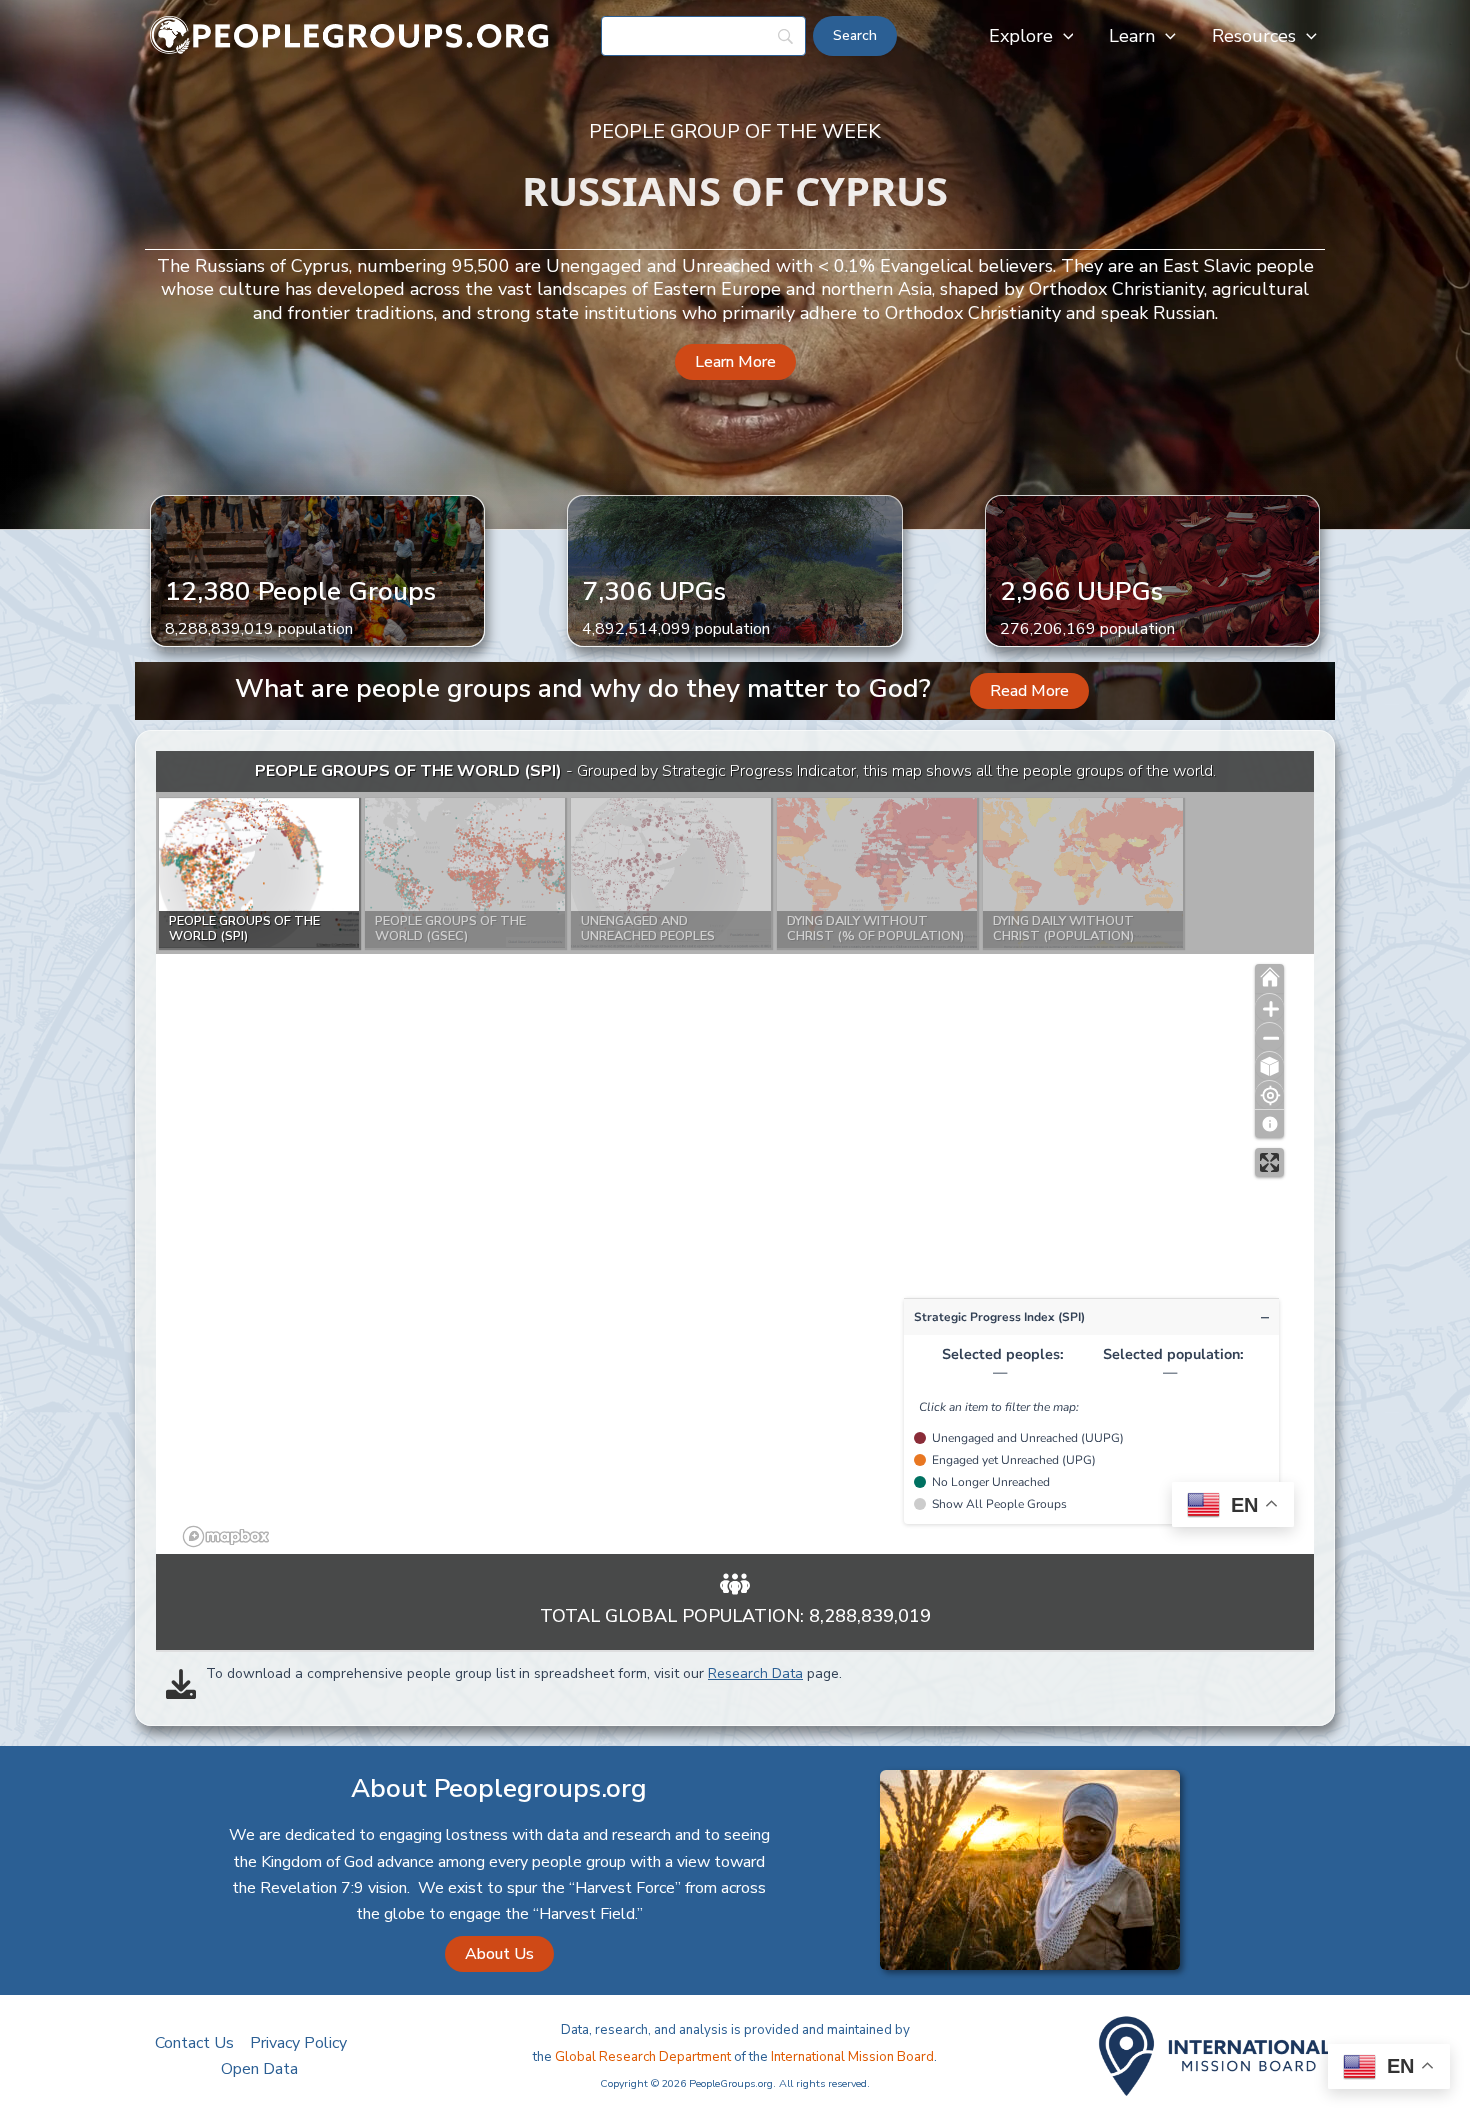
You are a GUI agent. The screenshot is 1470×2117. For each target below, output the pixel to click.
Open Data (259, 2069)
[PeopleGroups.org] (350, 35)
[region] (735, 1152)
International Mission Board (852, 2057)
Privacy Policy (298, 2043)
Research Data (755, 1673)
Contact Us (194, 2043)
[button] (1063, 36)
